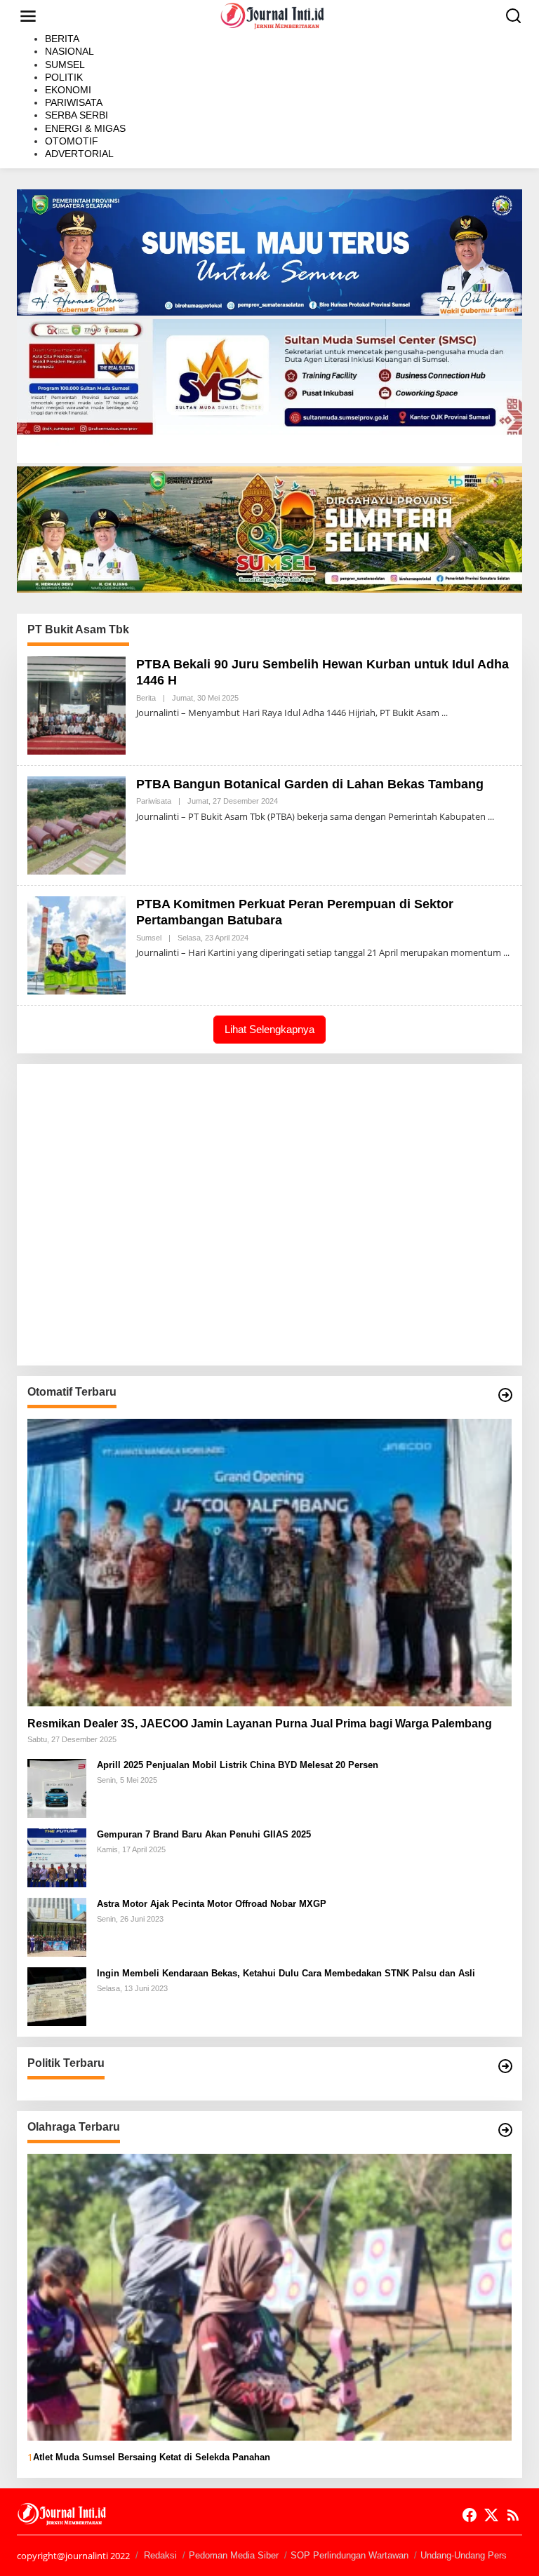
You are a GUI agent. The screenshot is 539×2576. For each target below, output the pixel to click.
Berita (146, 698)
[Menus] (28, 16)
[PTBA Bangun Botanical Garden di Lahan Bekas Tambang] (491, 817)
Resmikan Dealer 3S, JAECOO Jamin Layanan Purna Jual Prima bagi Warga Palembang (260, 1724)
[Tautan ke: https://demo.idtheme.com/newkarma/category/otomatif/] (505, 1395)
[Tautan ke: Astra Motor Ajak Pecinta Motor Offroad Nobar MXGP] (57, 1926)
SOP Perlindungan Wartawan (350, 2555)
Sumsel (149, 938)
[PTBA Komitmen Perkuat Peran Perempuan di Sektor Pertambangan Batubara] (506, 953)
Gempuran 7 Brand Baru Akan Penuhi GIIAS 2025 (204, 1834)
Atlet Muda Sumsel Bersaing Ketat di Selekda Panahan (152, 2457)
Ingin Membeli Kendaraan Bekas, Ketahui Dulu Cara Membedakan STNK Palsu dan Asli (286, 1973)
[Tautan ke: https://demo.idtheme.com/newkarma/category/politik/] (505, 2066)
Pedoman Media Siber (234, 2555)
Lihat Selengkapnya (269, 1029)
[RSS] (513, 2515)
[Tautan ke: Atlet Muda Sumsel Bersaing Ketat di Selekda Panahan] (269, 2297)
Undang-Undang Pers (464, 2555)
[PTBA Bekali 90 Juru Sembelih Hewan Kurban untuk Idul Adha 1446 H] (445, 713)
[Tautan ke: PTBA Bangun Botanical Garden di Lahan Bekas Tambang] (76, 824)
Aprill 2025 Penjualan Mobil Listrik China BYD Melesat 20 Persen (238, 1765)
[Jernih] (273, 15)
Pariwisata (154, 801)
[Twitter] (491, 2515)
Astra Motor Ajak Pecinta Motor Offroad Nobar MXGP (212, 1904)
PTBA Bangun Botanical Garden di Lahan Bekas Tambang (310, 784)
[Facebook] (470, 2515)
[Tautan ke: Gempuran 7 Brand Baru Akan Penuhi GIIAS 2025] (57, 1856)
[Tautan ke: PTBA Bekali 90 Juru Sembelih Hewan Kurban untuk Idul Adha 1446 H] (76, 704)
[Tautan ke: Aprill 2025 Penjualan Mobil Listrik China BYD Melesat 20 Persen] (57, 1787)
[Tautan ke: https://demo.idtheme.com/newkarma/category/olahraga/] (505, 2130)
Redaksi (160, 2555)
